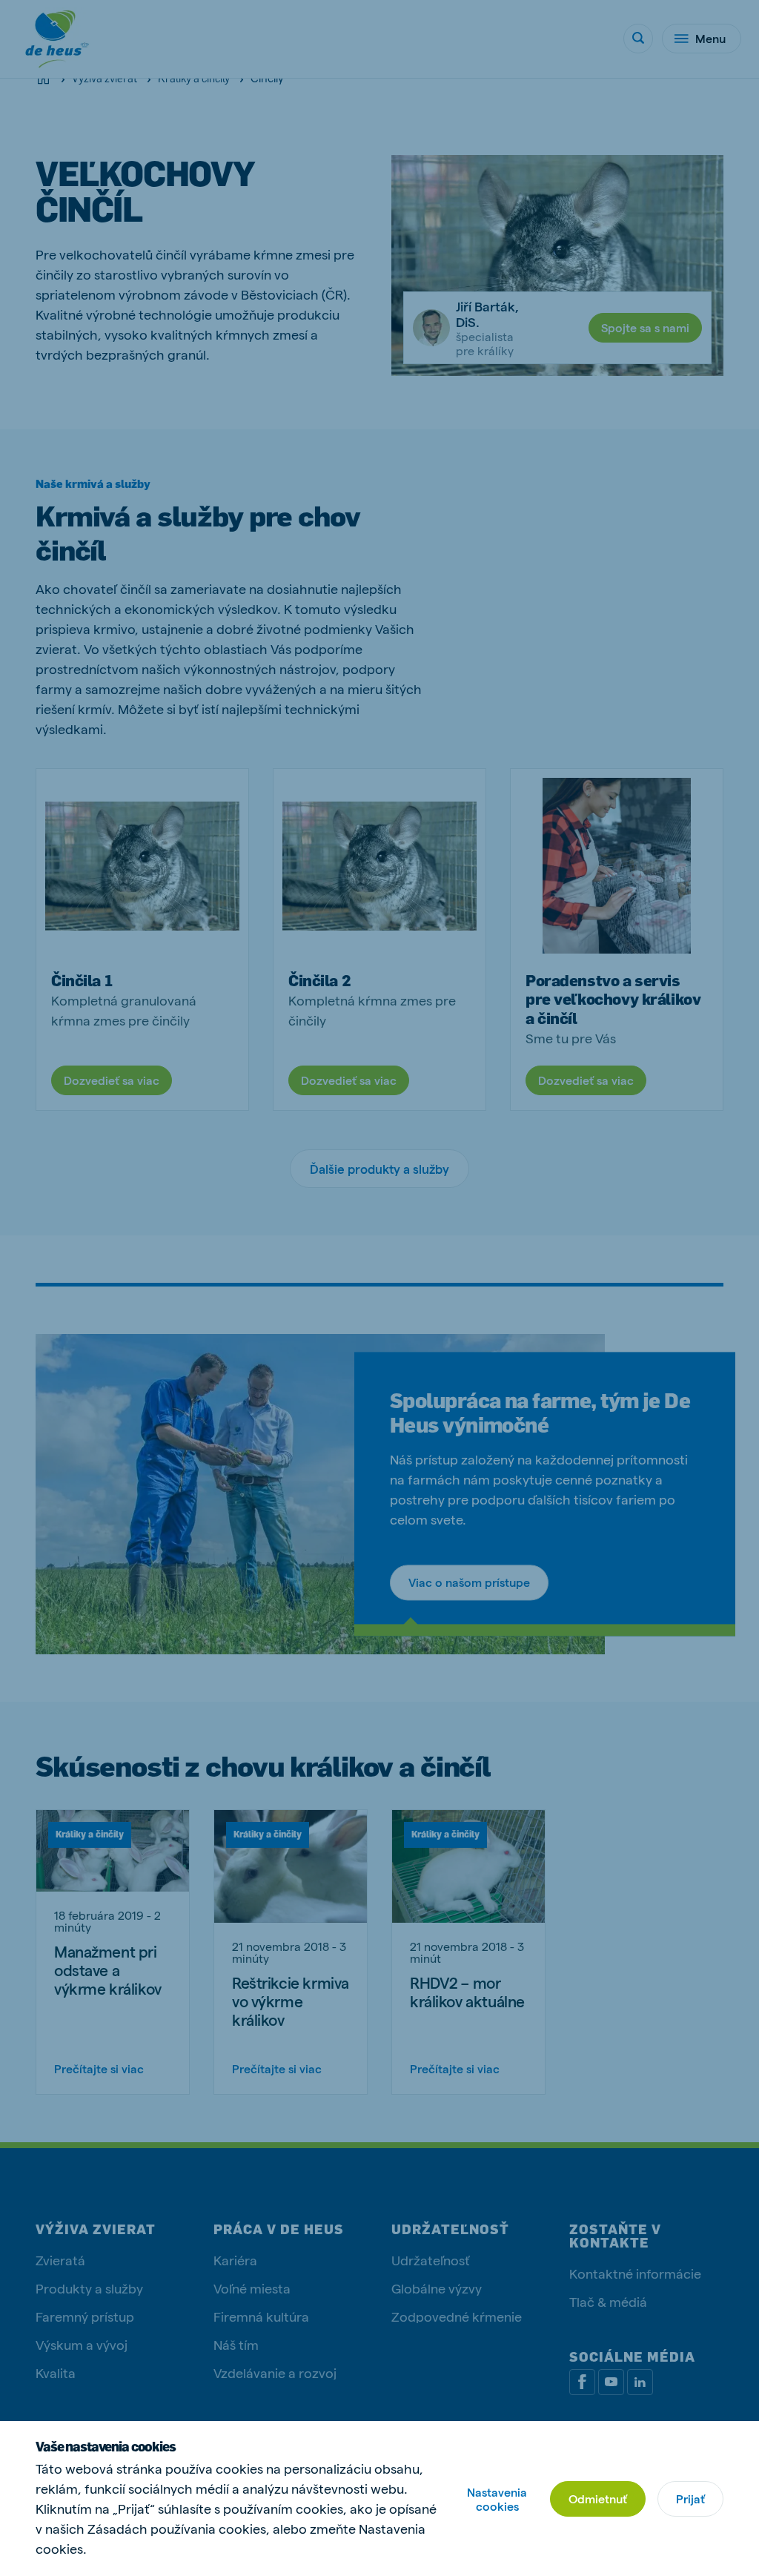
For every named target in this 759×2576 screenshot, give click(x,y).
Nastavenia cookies (497, 2499)
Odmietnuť (598, 2499)
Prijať (690, 2499)
